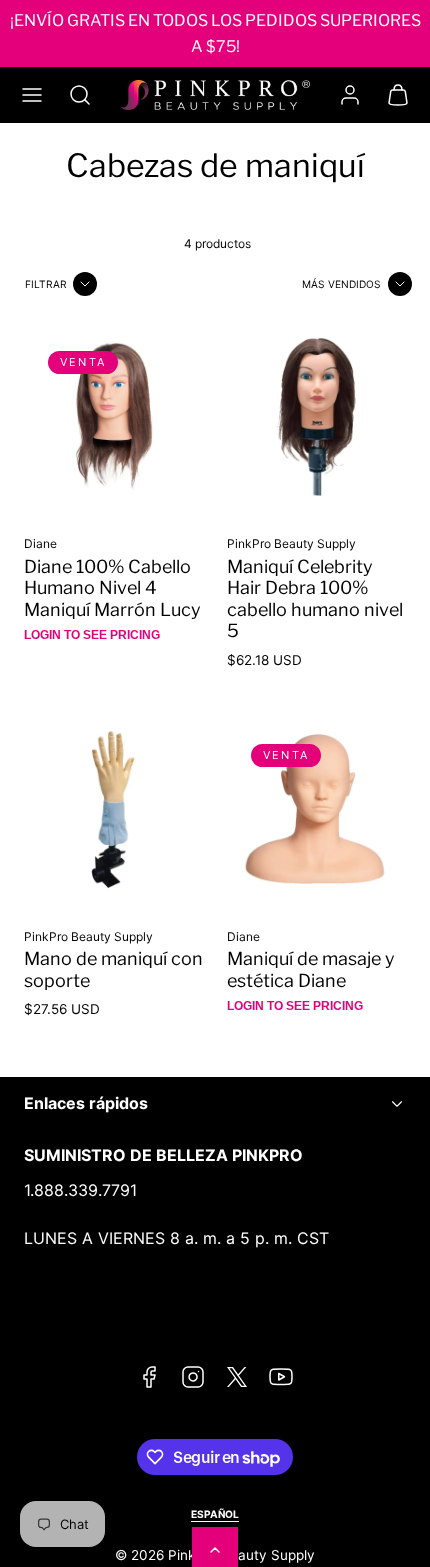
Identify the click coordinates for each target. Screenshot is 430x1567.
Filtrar (46, 284)
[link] (350, 95)
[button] (32, 95)
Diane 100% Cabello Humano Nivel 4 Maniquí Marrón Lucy (112, 588)
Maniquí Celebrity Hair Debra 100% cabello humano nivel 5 (315, 599)
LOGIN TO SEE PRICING (92, 635)
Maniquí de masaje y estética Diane (311, 969)
